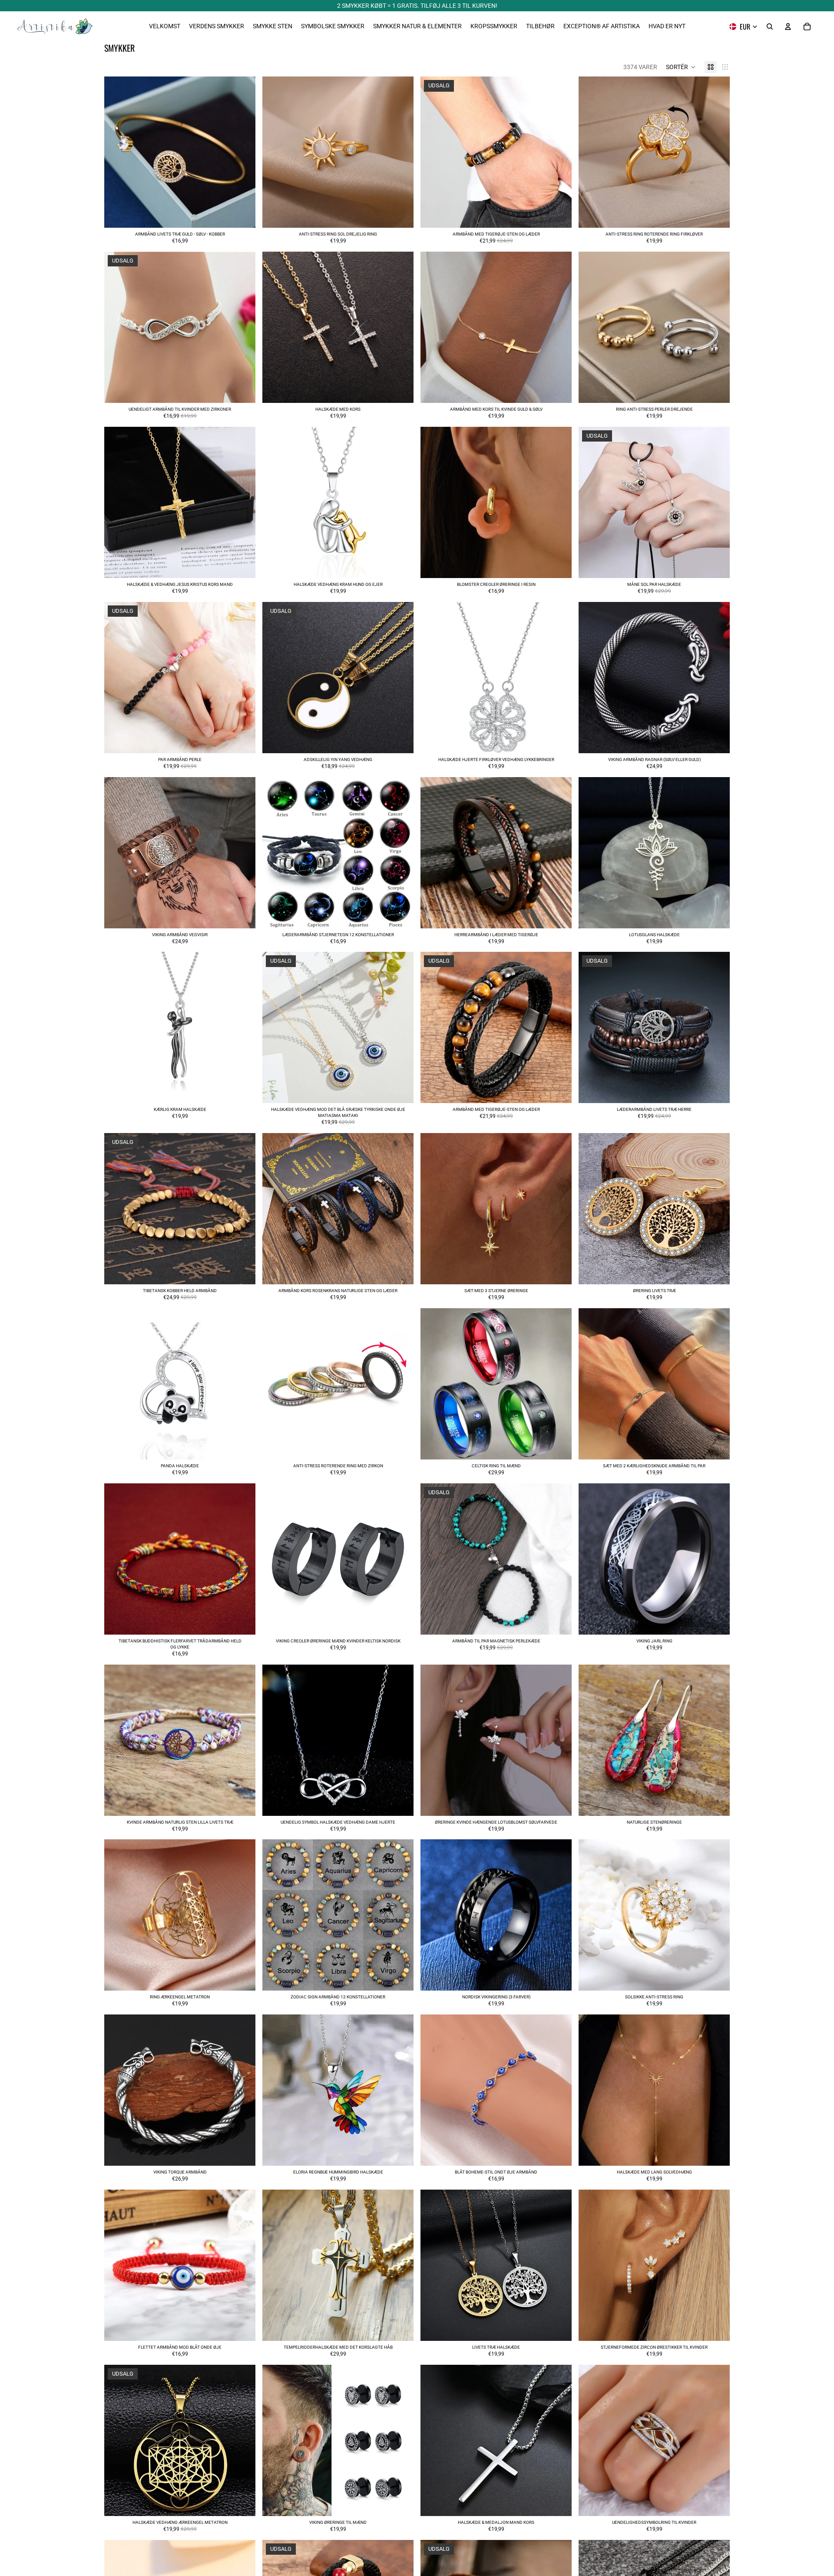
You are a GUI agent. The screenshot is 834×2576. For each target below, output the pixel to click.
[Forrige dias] (117, 152)
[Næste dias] (242, 152)
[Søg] (770, 27)
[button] (681, 67)
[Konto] (788, 27)
